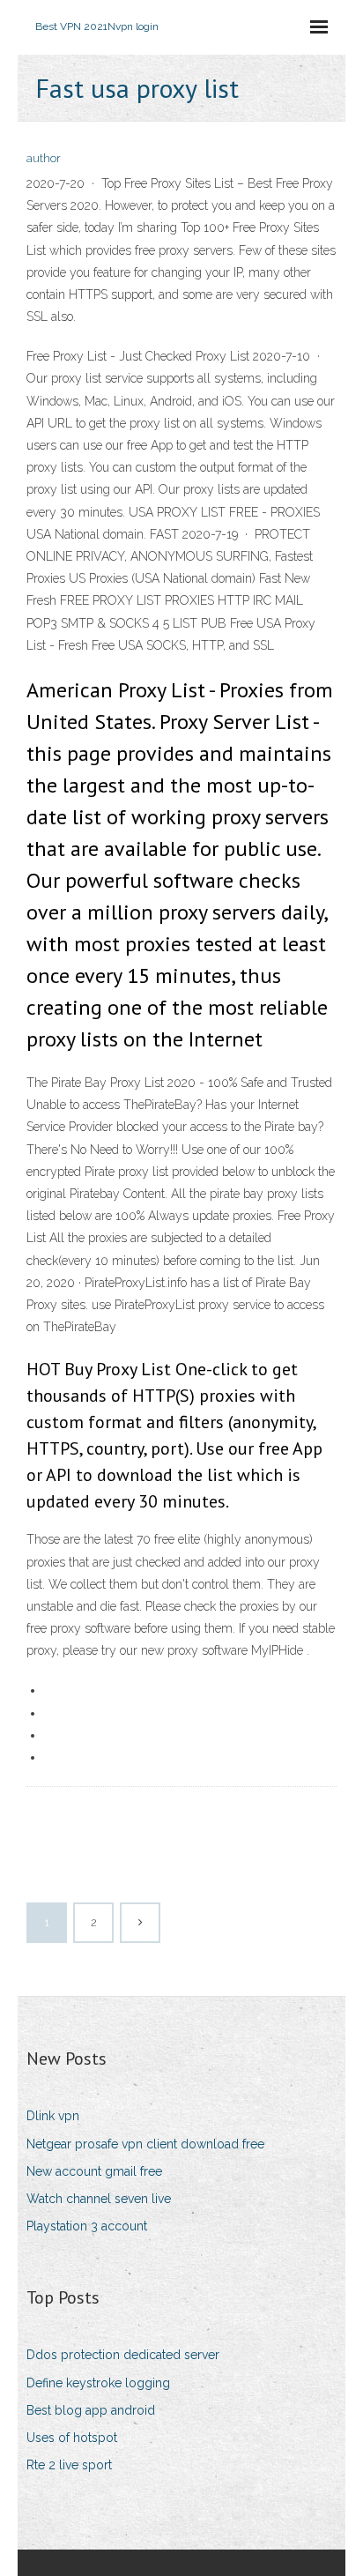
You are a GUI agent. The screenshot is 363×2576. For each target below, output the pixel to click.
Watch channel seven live (99, 2199)
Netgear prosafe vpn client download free (145, 2144)
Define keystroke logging (98, 2383)
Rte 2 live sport (69, 2465)
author (44, 158)
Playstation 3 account (87, 2226)
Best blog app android (91, 2410)
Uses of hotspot (72, 2438)
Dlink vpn (53, 2116)
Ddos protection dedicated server (123, 2355)
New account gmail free (94, 2171)
